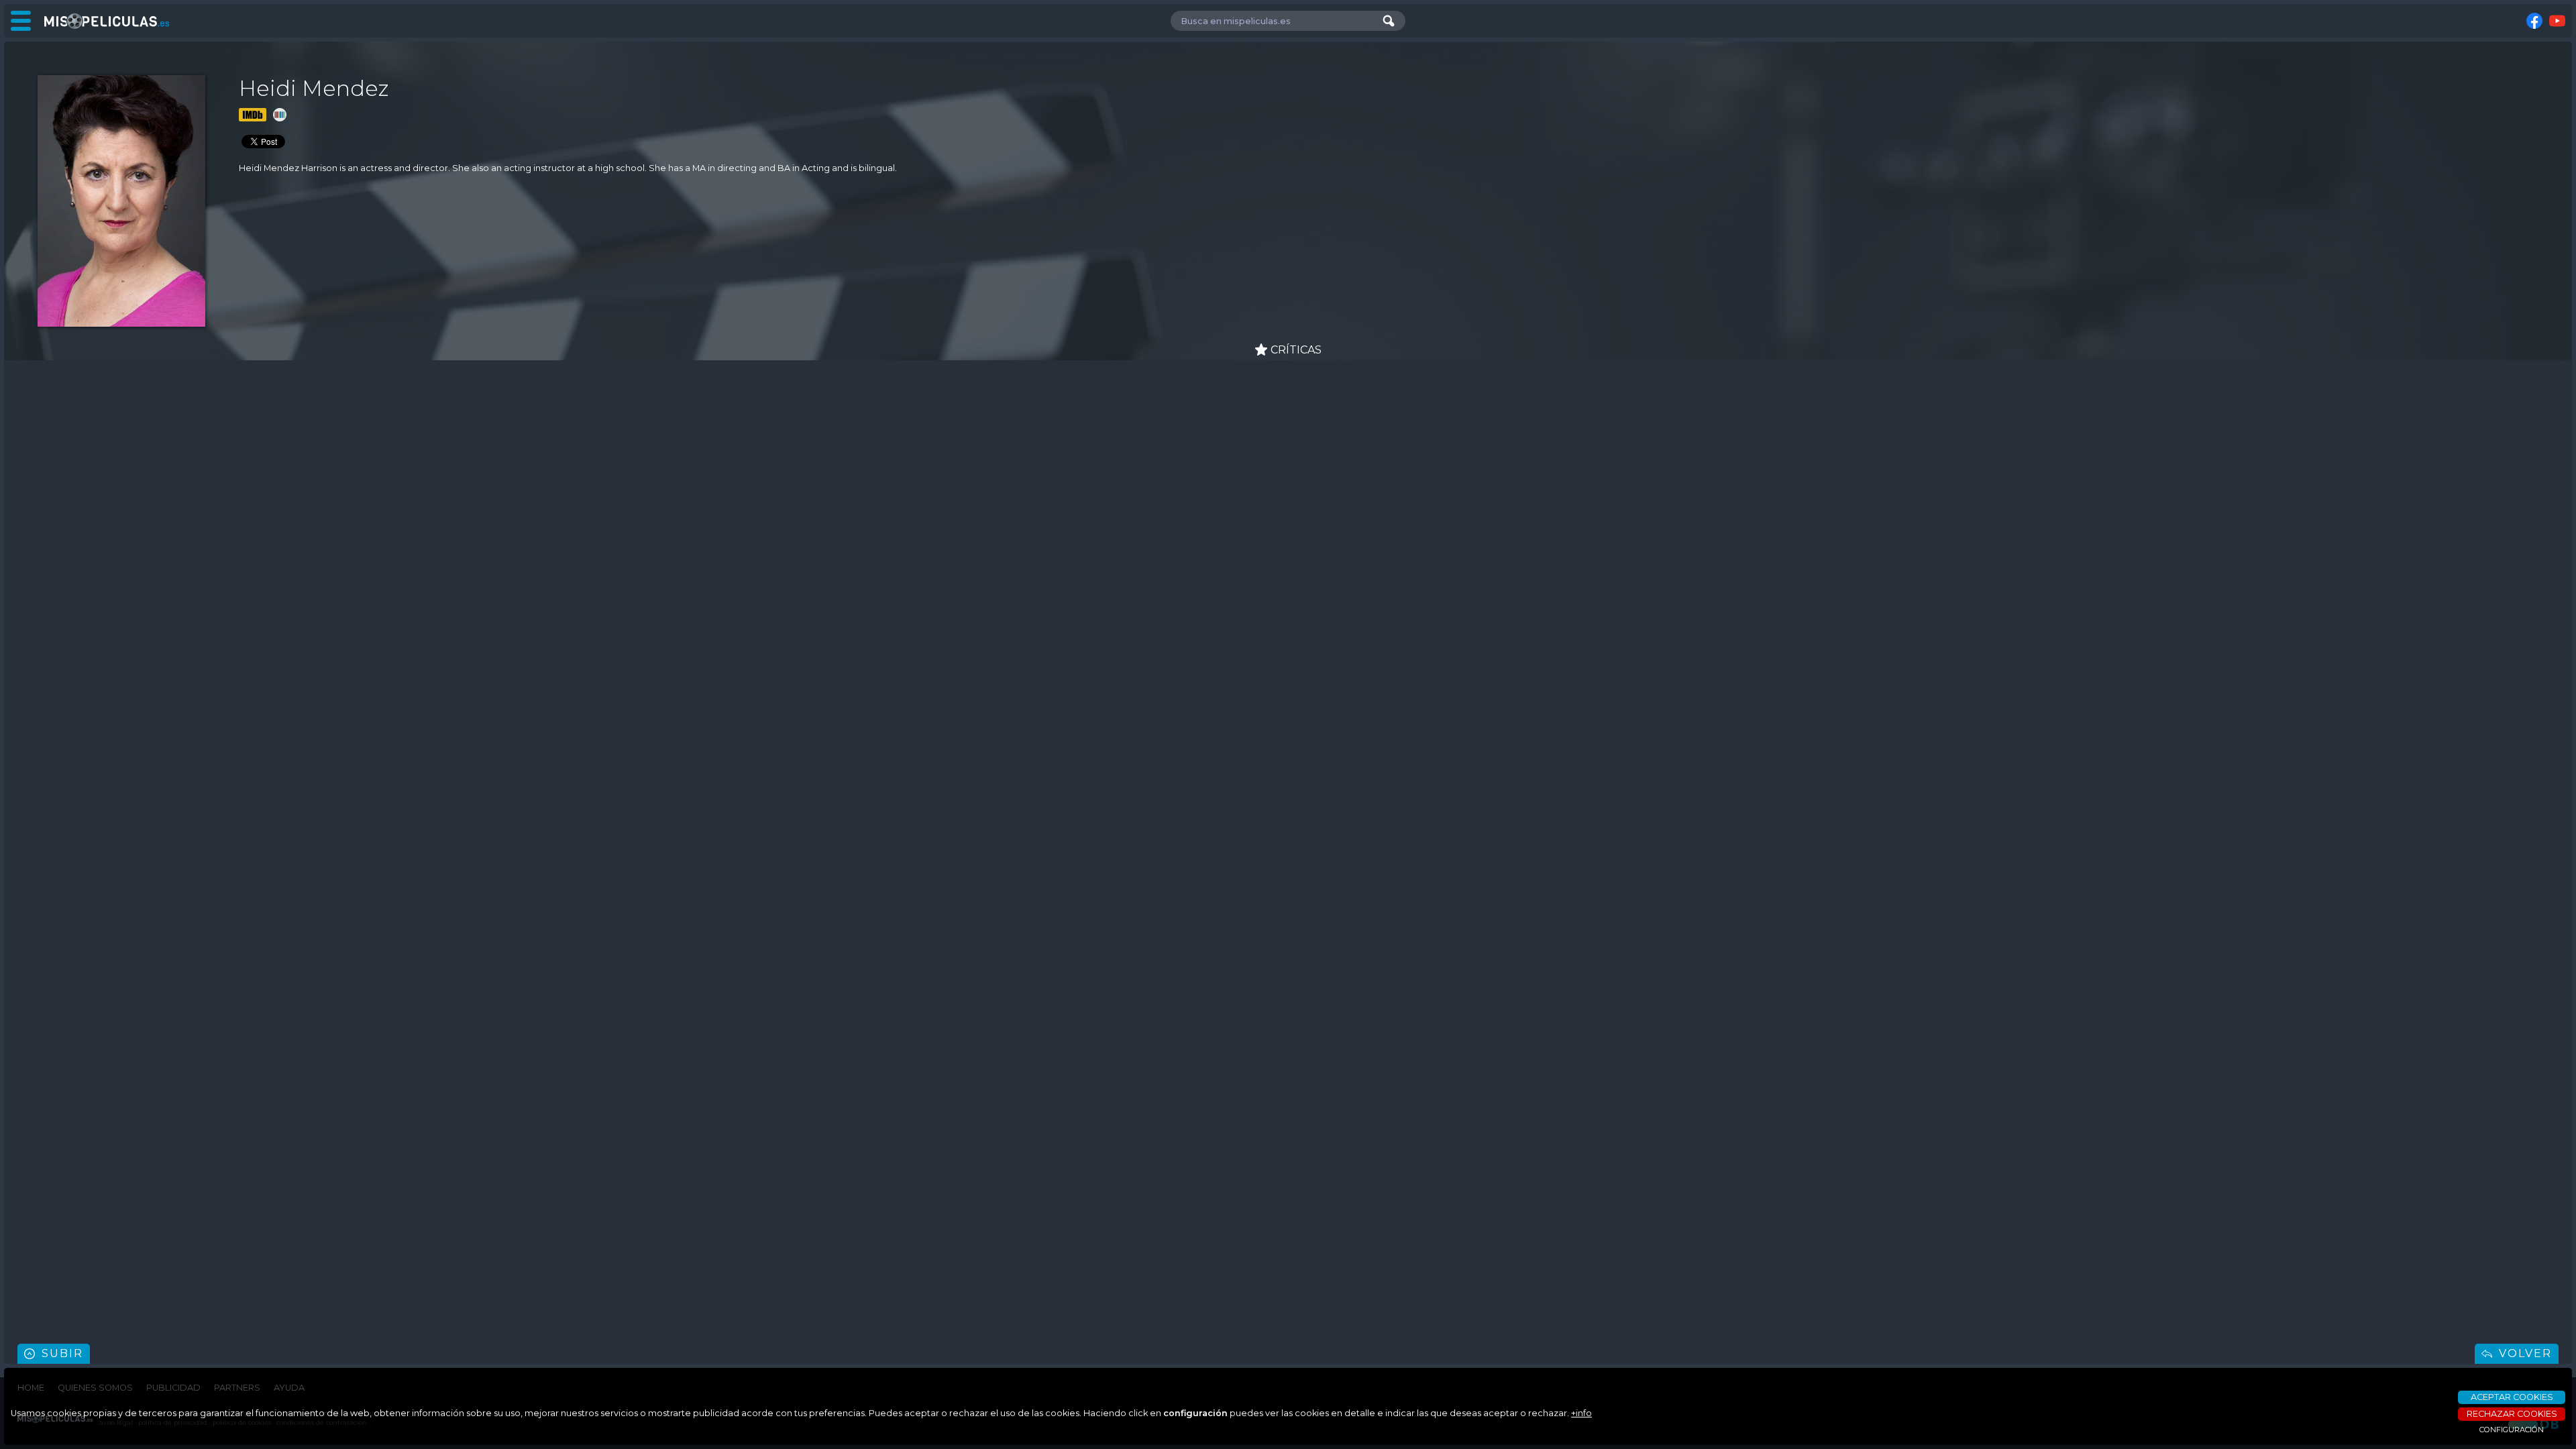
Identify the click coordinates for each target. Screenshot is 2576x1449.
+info (1581, 1413)
